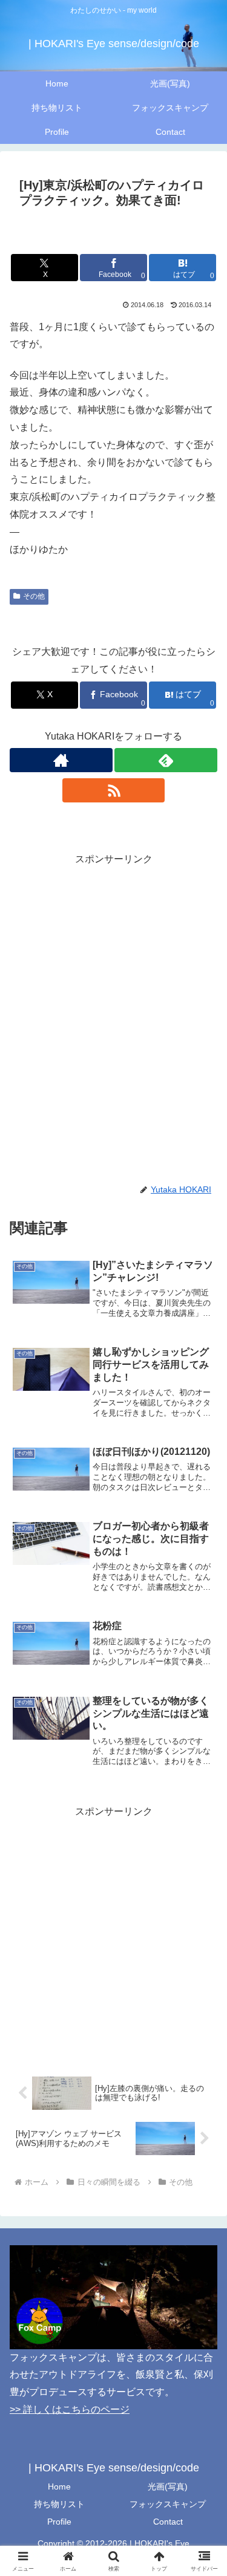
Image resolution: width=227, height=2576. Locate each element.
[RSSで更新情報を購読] (114, 790)
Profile (59, 2522)
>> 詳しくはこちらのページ (70, 2409)
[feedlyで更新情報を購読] (166, 760)
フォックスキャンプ (168, 2504)
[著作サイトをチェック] (61, 760)
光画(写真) (168, 2487)
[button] (203, 1869)
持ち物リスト (59, 2504)
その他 (34, 596)
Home (59, 2487)
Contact (168, 2522)
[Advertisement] (113, 982)
